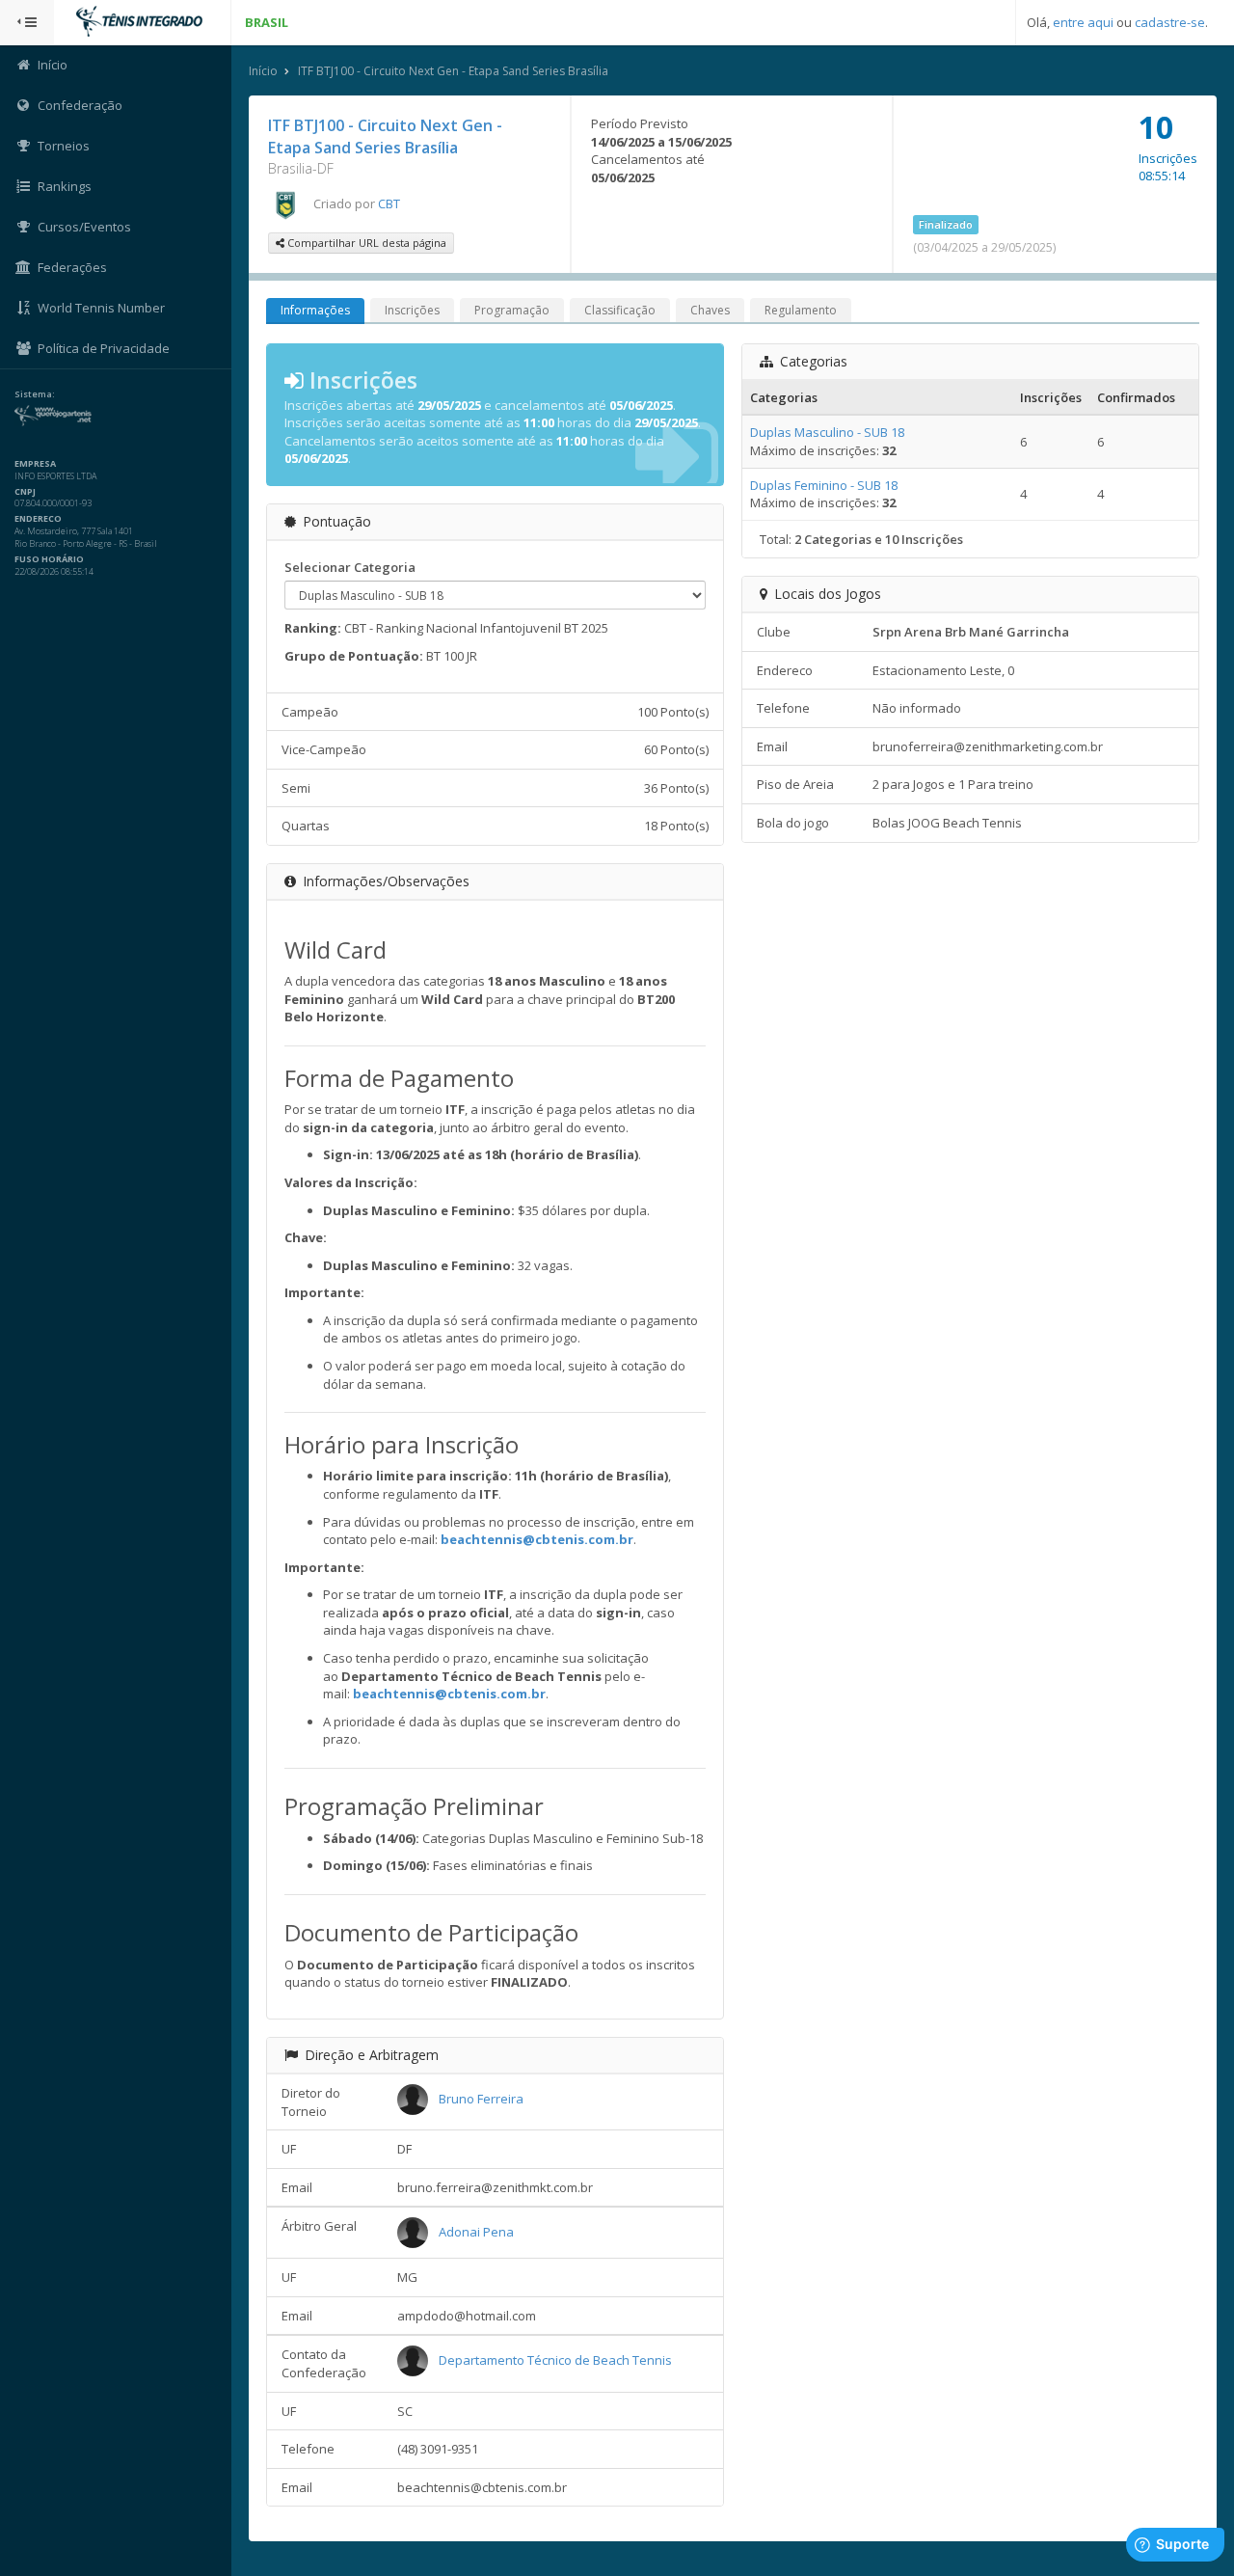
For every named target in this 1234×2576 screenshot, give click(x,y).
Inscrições (412, 310)
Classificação (620, 310)
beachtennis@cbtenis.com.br (537, 1539)
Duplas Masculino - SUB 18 (827, 432)
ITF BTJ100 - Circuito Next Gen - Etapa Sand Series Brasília (453, 71)
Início (263, 71)
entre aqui (1083, 22)
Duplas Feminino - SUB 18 (824, 485)
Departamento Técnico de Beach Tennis (555, 2360)
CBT (389, 203)
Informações (315, 310)
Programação (512, 310)
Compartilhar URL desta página (365, 243)
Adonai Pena (476, 2232)
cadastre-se (1170, 22)
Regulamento (801, 310)
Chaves (710, 310)
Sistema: (35, 394)
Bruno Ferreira (481, 2099)
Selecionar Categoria (350, 567)
